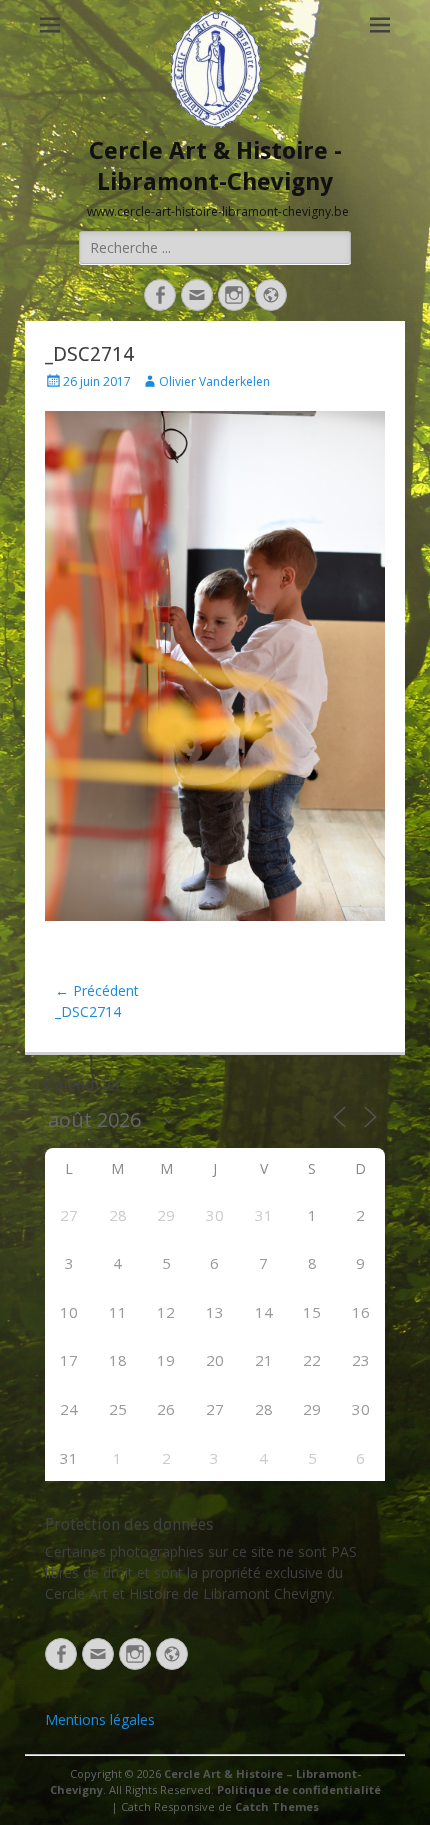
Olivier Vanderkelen (214, 381)
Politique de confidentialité (299, 1789)
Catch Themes (277, 1806)
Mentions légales (100, 1719)
